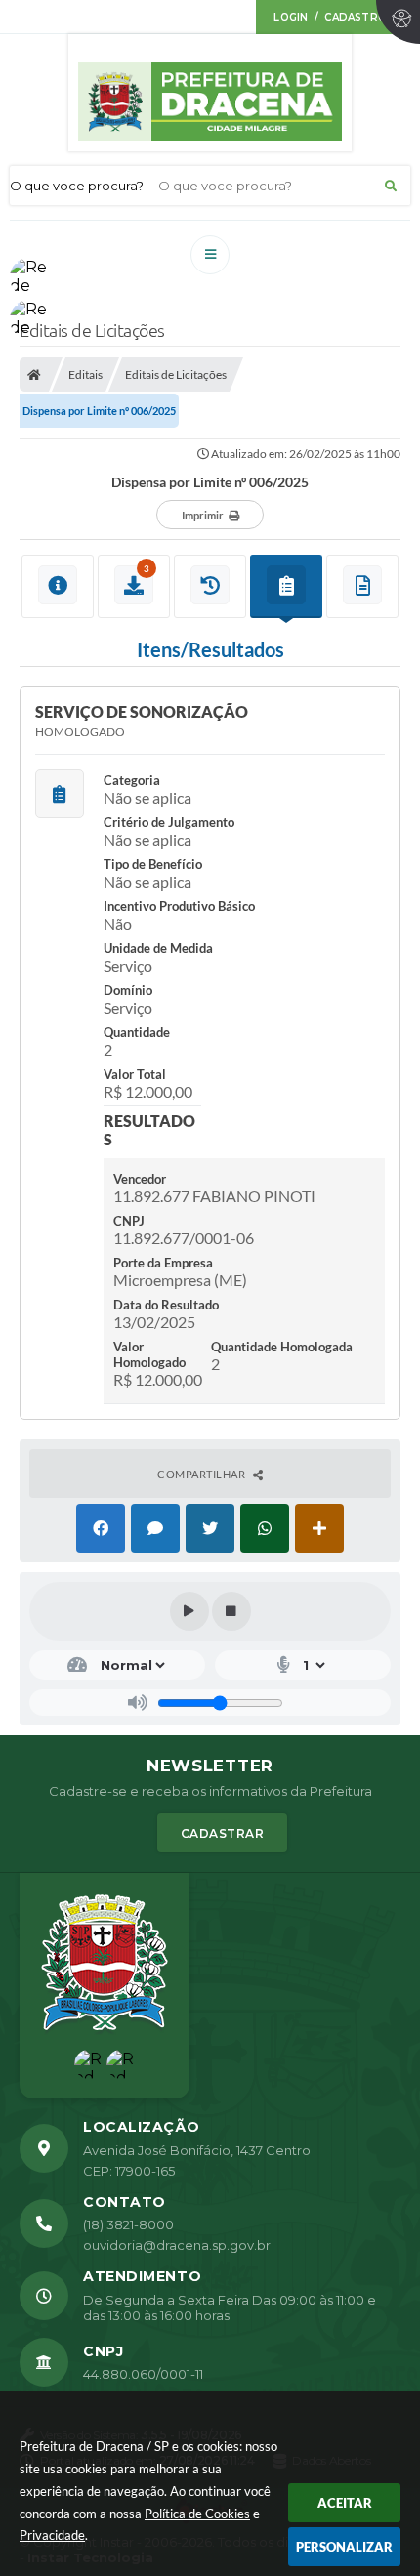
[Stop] (231, 1611)
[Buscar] (391, 186)
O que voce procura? (77, 186)
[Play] (189, 1611)
